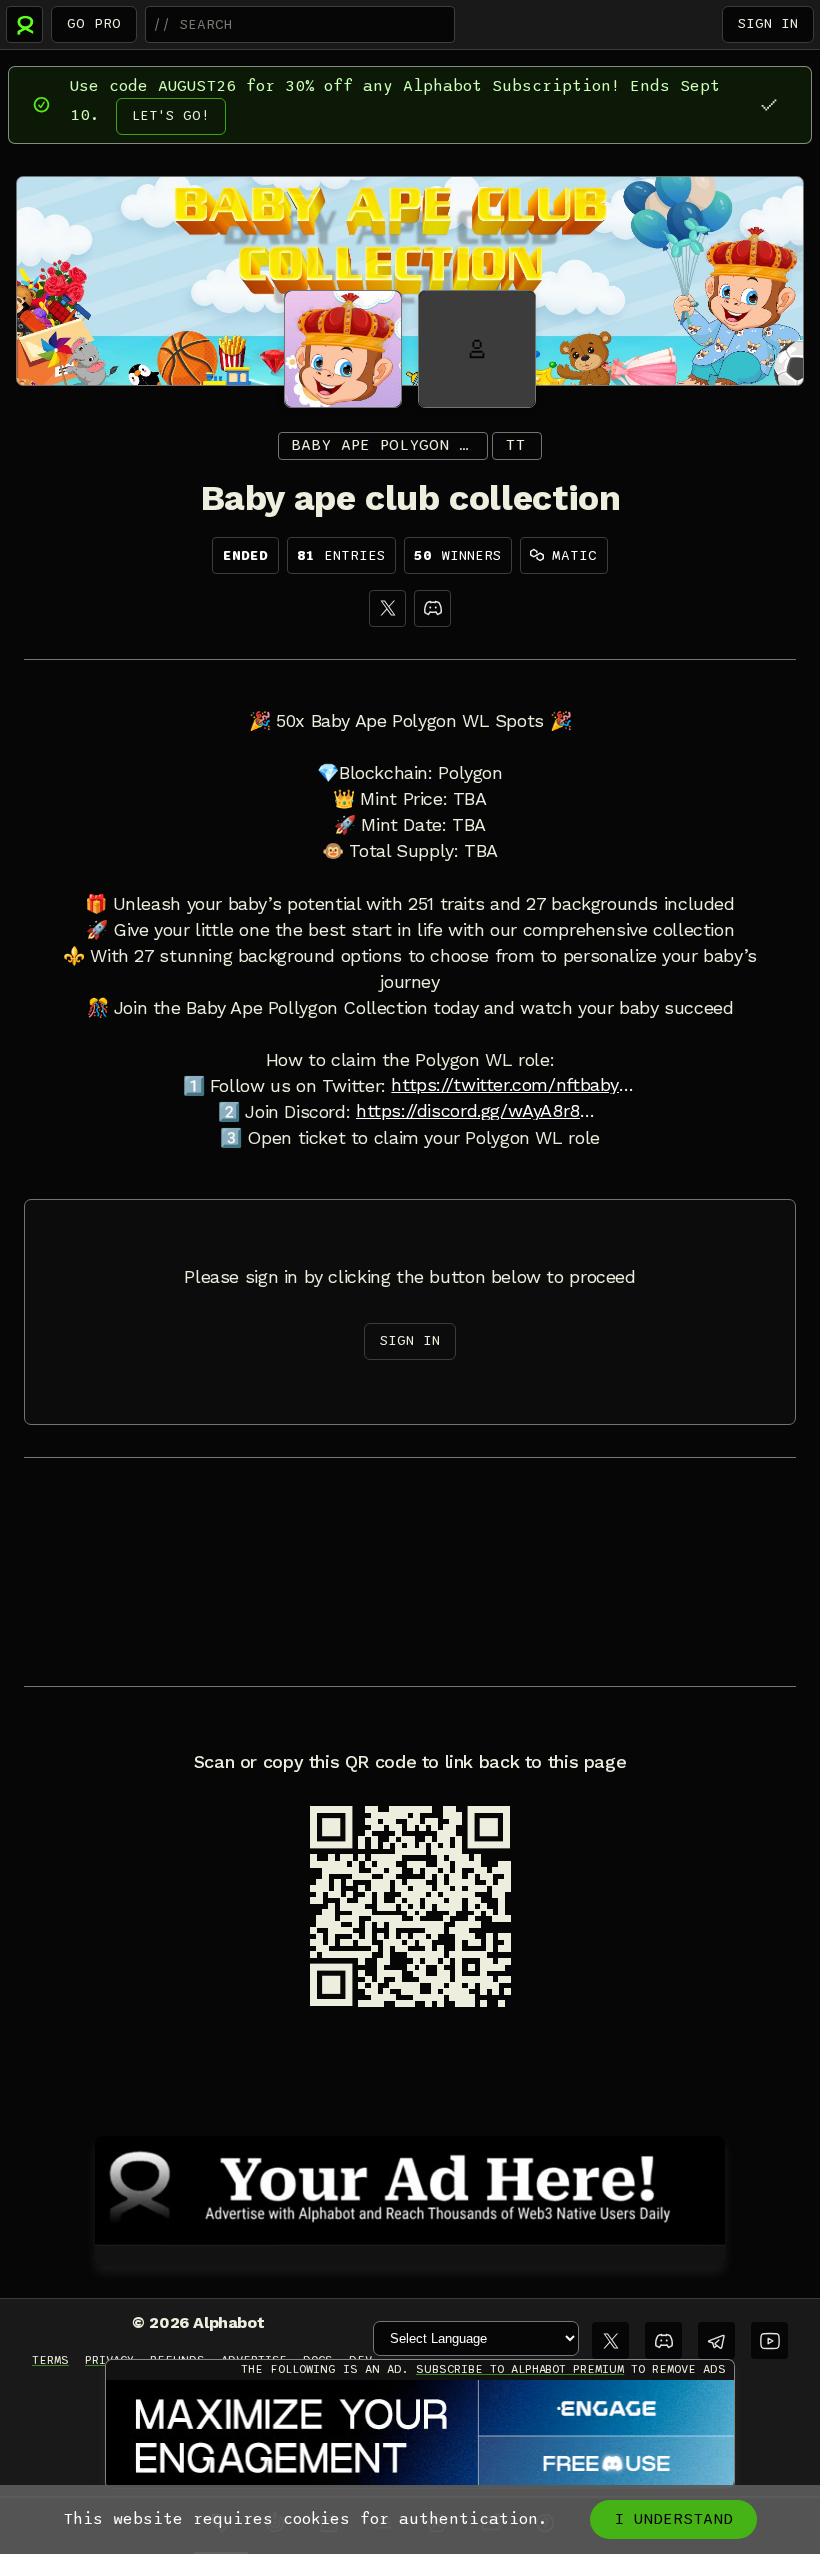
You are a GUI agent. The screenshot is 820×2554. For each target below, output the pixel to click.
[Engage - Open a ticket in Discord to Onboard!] (420, 2435)
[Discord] (432, 608)
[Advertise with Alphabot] (410, 2187)
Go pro (94, 23)
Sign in (768, 23)
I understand (673, 2519)
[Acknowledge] (768, 104)
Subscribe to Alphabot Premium (520, 2369)
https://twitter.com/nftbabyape (514, 1085)
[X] (387, 608)
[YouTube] (769, 2340)
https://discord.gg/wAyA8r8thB (479, 1111)
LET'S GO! (171, 115)
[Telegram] (716, 2340)
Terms (50, 2360)
